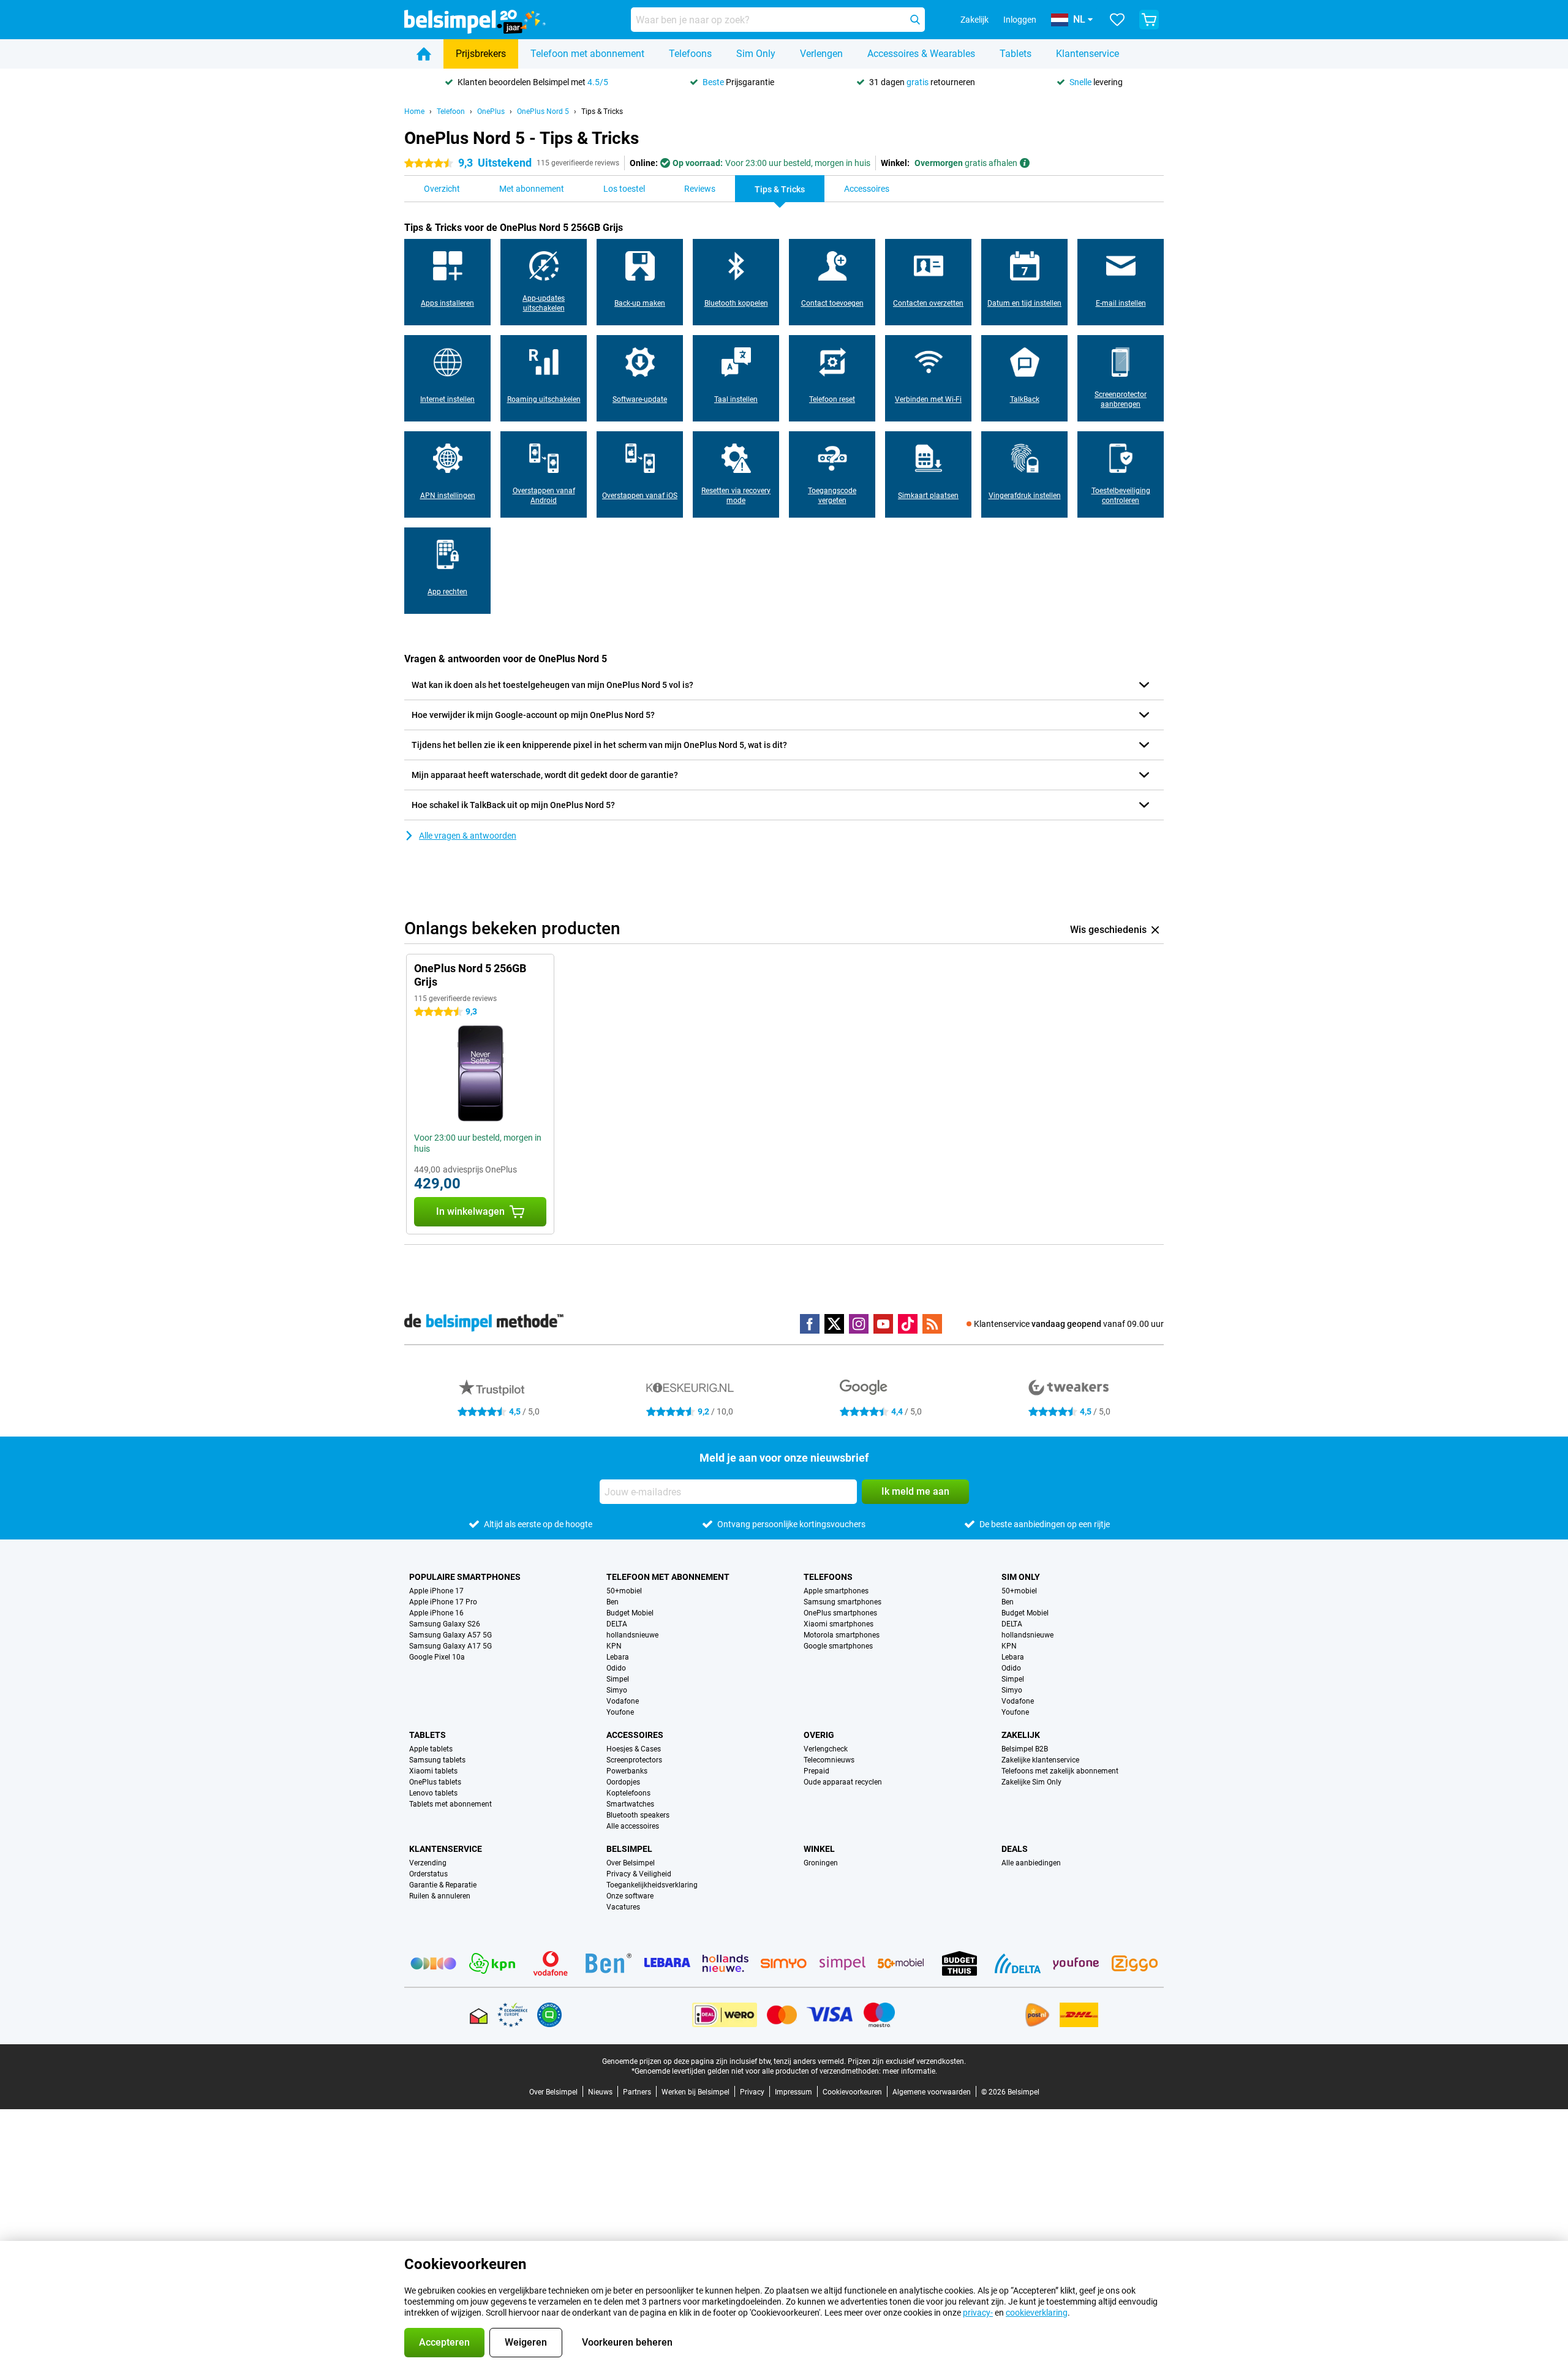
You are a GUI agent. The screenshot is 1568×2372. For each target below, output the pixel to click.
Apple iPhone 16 (436, 1613)
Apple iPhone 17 (436, 1591)
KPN (614, 1646)
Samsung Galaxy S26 (445, 1624)
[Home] (424, 54)
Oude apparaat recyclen (843, 1782)
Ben (612, 1602)
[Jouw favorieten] (1117, 20)
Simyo (617, 1690)
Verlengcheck (826, 1749)
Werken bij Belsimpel (695, 2092)
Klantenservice (1087, 54)
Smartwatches (630, 1804)
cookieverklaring (1037, 2313)
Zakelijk (1021, 1735)
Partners (637, 2092)
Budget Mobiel (630, 1613)
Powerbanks (627, 1771)
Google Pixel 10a (437, 1657)
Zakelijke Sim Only (1031, 1782)
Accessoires (635, 1735)
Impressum (793, 2092)
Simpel (618, 1679)
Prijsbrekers (481, 54)
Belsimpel (629, 1849)
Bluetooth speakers (638, 1815)
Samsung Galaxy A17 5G (450, 1646)
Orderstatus (428, 1874)
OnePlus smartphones (840, 1613)
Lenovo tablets (433, 1793)
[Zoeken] (915, 20)
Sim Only (756, 54)
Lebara (618, 1657)
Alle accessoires (633, 1826)
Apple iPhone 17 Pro (443, 1602)
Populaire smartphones (465, 1577)
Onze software (630, 1896)
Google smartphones (838, 1646)
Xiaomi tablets (433, 1771)
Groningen (821, 1863)
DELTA (617, 1624)
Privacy (752, 2092)
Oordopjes (623, 1782)
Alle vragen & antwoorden (468, 836)
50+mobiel (624, 1591)
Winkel (819, 1849)
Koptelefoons (628, 1793)
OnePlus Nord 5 (543, 111)
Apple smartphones (836, 1591)
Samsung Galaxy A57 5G (450, 1635)
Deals (1015, 1849)
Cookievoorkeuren (852, 2092)
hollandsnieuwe (632, 1635)
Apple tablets (431, 1749)
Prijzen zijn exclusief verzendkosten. (907, 2061)
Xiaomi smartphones (839, 1624)
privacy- (978, 2313)
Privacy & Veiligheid (639, 1874)
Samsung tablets (437, 1760)
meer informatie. (910, 2071)
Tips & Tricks (602, 111)
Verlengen (821, 54)
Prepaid (816, 1771)
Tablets (1016, 54)
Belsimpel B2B (1025, 1749)
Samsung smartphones (842, 1602)
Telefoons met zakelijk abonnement (1060, 1771)
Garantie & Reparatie (443, 1885)
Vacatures (623, 1907)
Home (414, 111)
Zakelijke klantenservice (1040, 1760)
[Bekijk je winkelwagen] (1149, 20)
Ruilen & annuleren (440, 1896)
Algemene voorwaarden (932, 2092)
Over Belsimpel (631, 1863)
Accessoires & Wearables (921, 54)
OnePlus (491, 111)
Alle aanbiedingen (1031, 1863)
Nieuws (600, 2092)
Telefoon (451, 111)
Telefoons (690, 54)
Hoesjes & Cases (634, 1749)
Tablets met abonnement (450, 1804)
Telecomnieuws (829, 1760)
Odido (616, 1668)
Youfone (620, 1712)
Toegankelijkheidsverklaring (652, 1885)
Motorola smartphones (842, 1635)
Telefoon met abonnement (587, 54)
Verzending (428, 1863)
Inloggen (1020, 20)
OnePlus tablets (435, 1782)
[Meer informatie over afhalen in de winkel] (1025, 163)
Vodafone (623, 1701)
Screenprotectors (634, 1760)
